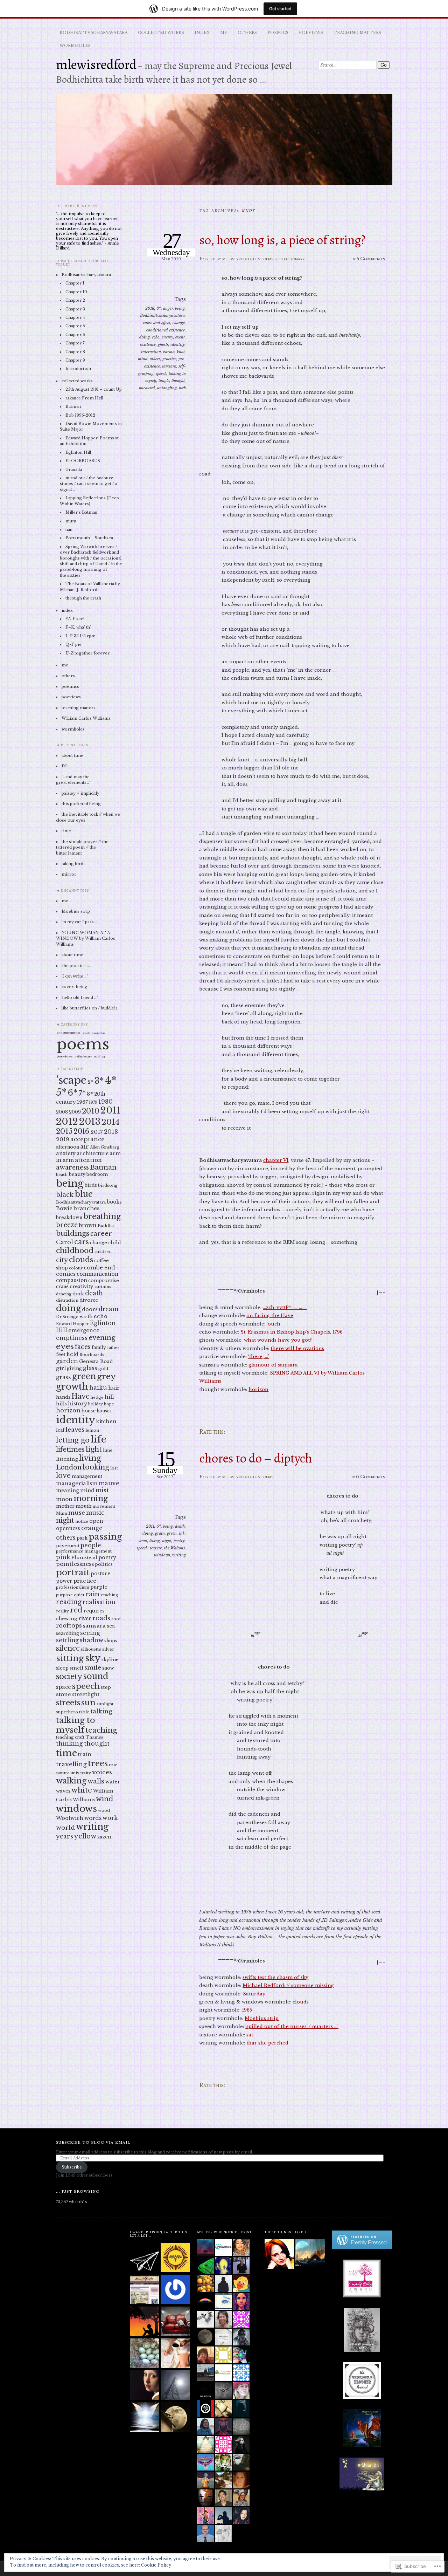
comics (66, 1274)
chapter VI (276, 1160)
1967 (82, 1102)
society (69, 1676)
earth (86, 1317)
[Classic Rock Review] (175, 2290)
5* (61, 1092)
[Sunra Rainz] (145, 2354)
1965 (247, 2010)
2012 (67, 1122)
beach (62, 1175)
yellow (85, 1836)
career (101, 1234)
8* (159, 308)
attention (88, 1160)
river (85, 1619)
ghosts (163, 344)
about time (72, 755)
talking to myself (76, 1725)
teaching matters (357, 33)
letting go (73, 1440)
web (182, 388)
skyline (110, 1660)
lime (108, 1450)
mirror (69, 874)
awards (86, 1033)
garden (67, 1361)
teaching (99, 1057)
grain (160, 1533)
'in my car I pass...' (79, 922)
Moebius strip (262, 2018)
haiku (98, 1388)
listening (67, 1459)
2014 (111, 1122)
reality (62, 1611)
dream (108, 1309)
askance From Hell (84, 398)
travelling (71, 1764)
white (82, 1790)
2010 (91, 1111)
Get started (280, 9)
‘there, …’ (259, 1356)
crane (62, 1286)
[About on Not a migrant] (279, 2255)
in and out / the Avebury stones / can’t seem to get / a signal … (89, 484)
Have (80, 1396)
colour (76, 1268)
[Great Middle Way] (175, 2258)
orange (92, 1528)
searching (68, 1633)
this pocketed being (81, 804)
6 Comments (371, 1477)
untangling (167, 388)
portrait (73, 1572)
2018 (150, 308)
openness (68, 1528)
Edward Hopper (72, 1324)
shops (111, 1641)
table (84, 1712)
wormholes (75, 46)
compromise (104, 1280)
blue (84, 1194)
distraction (67, 1300)
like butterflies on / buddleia (90, 1008)
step (106, 1687)
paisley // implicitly (80, 793)
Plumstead (84, 1558)
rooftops (69, 1625)
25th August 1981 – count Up (94, 389)
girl (61, 1368)
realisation (99, 1602)
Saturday (254, 1994)
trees (98, 1763)
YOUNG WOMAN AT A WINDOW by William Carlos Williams (86, 938)
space (64, 1687)
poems (267, 259)
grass (64, 1377)
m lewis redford (239, 259)
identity (178, 344)
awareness (72, 1167)
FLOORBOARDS (83, 461)
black (65, 1195)
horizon (258, 1389)
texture (156, 1548)
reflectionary (290, 259)
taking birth (73, 864)
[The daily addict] (145, 2417)
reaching (109, 1595)
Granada (74, 470)
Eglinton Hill (78, 452)
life (99, 1439)
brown (88, 1225)
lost (114, 1468)
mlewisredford (96, 64)
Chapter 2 (75, 300)
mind (143, 359)
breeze (67, 1225)
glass (90, 1368)
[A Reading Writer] (145, 2322)
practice (169, 359)
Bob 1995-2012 (80, 415)
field (72, 1354)
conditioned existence (166, 330)
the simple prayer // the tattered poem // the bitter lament (82, 847)
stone (64, 1694)
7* (82, 1093)
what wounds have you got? (278, 1340)
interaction (151, 352)
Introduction (78, 369)
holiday (96, 1404)
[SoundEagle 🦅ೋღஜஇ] (145, 2290)
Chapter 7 (75, 343)
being (180, 308)
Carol (65, 1242)
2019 (63, 1139)
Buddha (106, 1226)
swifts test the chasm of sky (275, 1977)
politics (104, 1564)
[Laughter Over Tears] (175, 2322)
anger (168, 308)
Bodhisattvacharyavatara (93, 33)
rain (92, 1594)
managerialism (77, 1483)
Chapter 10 (76, 292)
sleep (62, 1668)
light (94, 1449)
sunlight (105, 1704)
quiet (79, 1595)
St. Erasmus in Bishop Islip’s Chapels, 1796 (292, 1332)
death (180, 1526)
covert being (75, 987)
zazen (104, 1837)
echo (156, 337)
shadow (92, 1640)
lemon (92, 1430)
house (89, 1411)
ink (182, 1533)
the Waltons (174, 1548)
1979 (93, 1102)
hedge (97, 1397)
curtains (103, 1287)
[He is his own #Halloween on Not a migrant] (310, 2255)
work (110, 1818)
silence (68, 1648)
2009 (75, 1112)
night (167, 1541)
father (113, 1348)
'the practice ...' (76, 966)
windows (162, 1555)
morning (91, 1498)
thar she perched (267, 2043)
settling (67, 1640)
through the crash (83, 598)
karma (169, 352)
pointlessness (75, 1564)
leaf (60, 1430)
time (66, 831)
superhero (67, 1712)
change (179, 323)
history (78, 1404)
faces (83, 1347)
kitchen (106, 1421)
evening (102, 1338)
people (91, 1545)
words (93, 1818)
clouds (301, 2002)
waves (63, 1791)
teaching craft (70, 1737)
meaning (68, 1491)
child (115, 1243)
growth (72, 1387)
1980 (106, 1102)
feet (61, 1354)
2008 (62, 1112)
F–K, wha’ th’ (78, 627)
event (180, 337)
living (155, 1541)
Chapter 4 (75, 317)
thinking (69, 1744)
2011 (150, 1526)
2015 (64, 1131)
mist (102, 1490)
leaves (75, 1430)
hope (109, 1404)
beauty (77, 1174)
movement (104, 1506)
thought (178, 381)
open (96, 1521)
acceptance (87, 1139)
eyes (65, 1346)
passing (105, 1537)
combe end (99, 1268)
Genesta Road (96, 1361)
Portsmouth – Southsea (89, 538)
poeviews (311, 33)
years (65, 1836)
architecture (93, 1153)
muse (77, 1513)
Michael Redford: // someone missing (288, 1985)
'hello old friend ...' (80, 998)
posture (100, 1574)
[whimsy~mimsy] (145, 2386)
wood (104, 1810)
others (247, 33)
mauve (109, 1483)
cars (82, 1242)
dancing (64, 1294)
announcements (68, 1033)
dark (78, 1294)
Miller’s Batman (81, 512)
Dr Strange (67, 1317)
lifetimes (70, 1449)
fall (65, 766)
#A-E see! (75, 619)
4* (111, 1080)
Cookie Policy (156, 2565)
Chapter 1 (75, 283)
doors (90, 1309)
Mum (62, 1513)
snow (108, 1668)
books (114, 1202)
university (81, 1773)
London (69, 1467)
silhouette (91, 1649)
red (76, 1610)
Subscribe (72, 2167)
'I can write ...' (75, 976)
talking (101, 1711)
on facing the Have (270, 1316)
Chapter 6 (75, 335)
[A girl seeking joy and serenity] (175, 2354)
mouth (83, 1506)
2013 (90, 1122)
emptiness (72, 1338)
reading (69, 1602)
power (64, 1581)
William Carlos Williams (86, 718)
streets (68, 1703)
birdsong (108, 1185)
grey (106, 1376)
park (82, 1538)
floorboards (92, 1355)
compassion (72, 1280)
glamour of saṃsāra (273, 1365)
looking (96, 1467)
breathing (102, 1216)
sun (88, 1703)
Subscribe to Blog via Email (93, 2142)
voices (102, 1772)
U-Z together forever (87, 653)
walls (96, 1781)
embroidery (99, 1033)
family (99, 1347)
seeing (90, 1633)
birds (91, 1185)
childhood (75, 1251)
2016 (81, 1131)
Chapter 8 (75, 352)
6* (159, 1526)
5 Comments (371, 259)
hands (63, 1397)
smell (76, 1668)
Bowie (64, 1208)
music (95, 1513)
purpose (64, 1595)
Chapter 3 (75, 309)
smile (93, 1667)
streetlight (86, 1694)
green (172, 1533)
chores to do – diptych (256, 1458)
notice (82, 1521)
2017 (97, 1132)
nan (69, 529)
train (85, 1754)
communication (97, 1274)
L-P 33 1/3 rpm (80, 636)
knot (181, 352)
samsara (169, 366)
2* (90, 1082)
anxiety (66, 1153)
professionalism (73, 1587)
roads (101, 1618)
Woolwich (70, 1818)
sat (250, 2035)
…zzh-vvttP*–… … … (285, 1307)
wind (104, 1799)
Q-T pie (73, 644)
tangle (164, 381)
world (65, 1828)
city (62, 1260)
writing (179, 1555)
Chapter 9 (75, 360)
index (202, 33)
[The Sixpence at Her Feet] (175, 2417)
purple (99, 1587)
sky (93, 1658)
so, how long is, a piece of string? (282, 240)
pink (63, 1557)
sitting (70, 1658)
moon (64, 1499)
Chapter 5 (75, 326)
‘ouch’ (274, 1324)
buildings (73, 1233)
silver (108, 1649)
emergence (84, 1330)
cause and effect (157, 323)
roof (116, 1619)
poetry (179, 1541)
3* (99, 1081)
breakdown (69, 1217)
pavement (68, 1546)
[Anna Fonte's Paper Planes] (145, 2258)
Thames (94, 1737)
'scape (71, 1080)
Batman (73, 406)
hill (109, 1397)
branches (86, 1208)
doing (145, 337)
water (113, 1782)
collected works (161, 33)
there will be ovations (297, 1348)
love (63, 1475)
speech (161, 374)
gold (103, 1369)
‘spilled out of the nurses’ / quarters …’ (292, 2026)
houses (104, 1411)
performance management (84, 1551)
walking (71, 1781)
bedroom (97, 1174)
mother (65, 1506)
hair (114, 1388)
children (103, 1252)
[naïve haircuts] (175, 2386)
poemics (278, 33)
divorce (89, 1300)
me (224, 33)
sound (96, 1676)
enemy (167, 337)
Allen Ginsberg (104, 1147)
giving (74, 1368)
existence (148, 344)
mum (71, 521)
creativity (82, 1286)
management (87, 1476)
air (85, 1146)
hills (61, 1404)
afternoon (68, 1147)
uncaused (147, 388)
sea (111, 1626)
